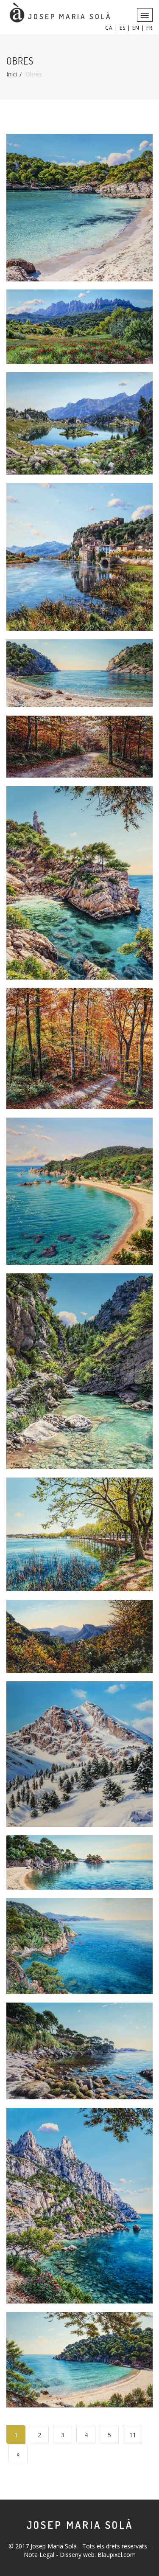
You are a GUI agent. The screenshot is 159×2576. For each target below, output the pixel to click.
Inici (12, 74)
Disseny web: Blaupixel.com (98, 2555)
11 (133, 2435)
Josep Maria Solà (80, 2525)
